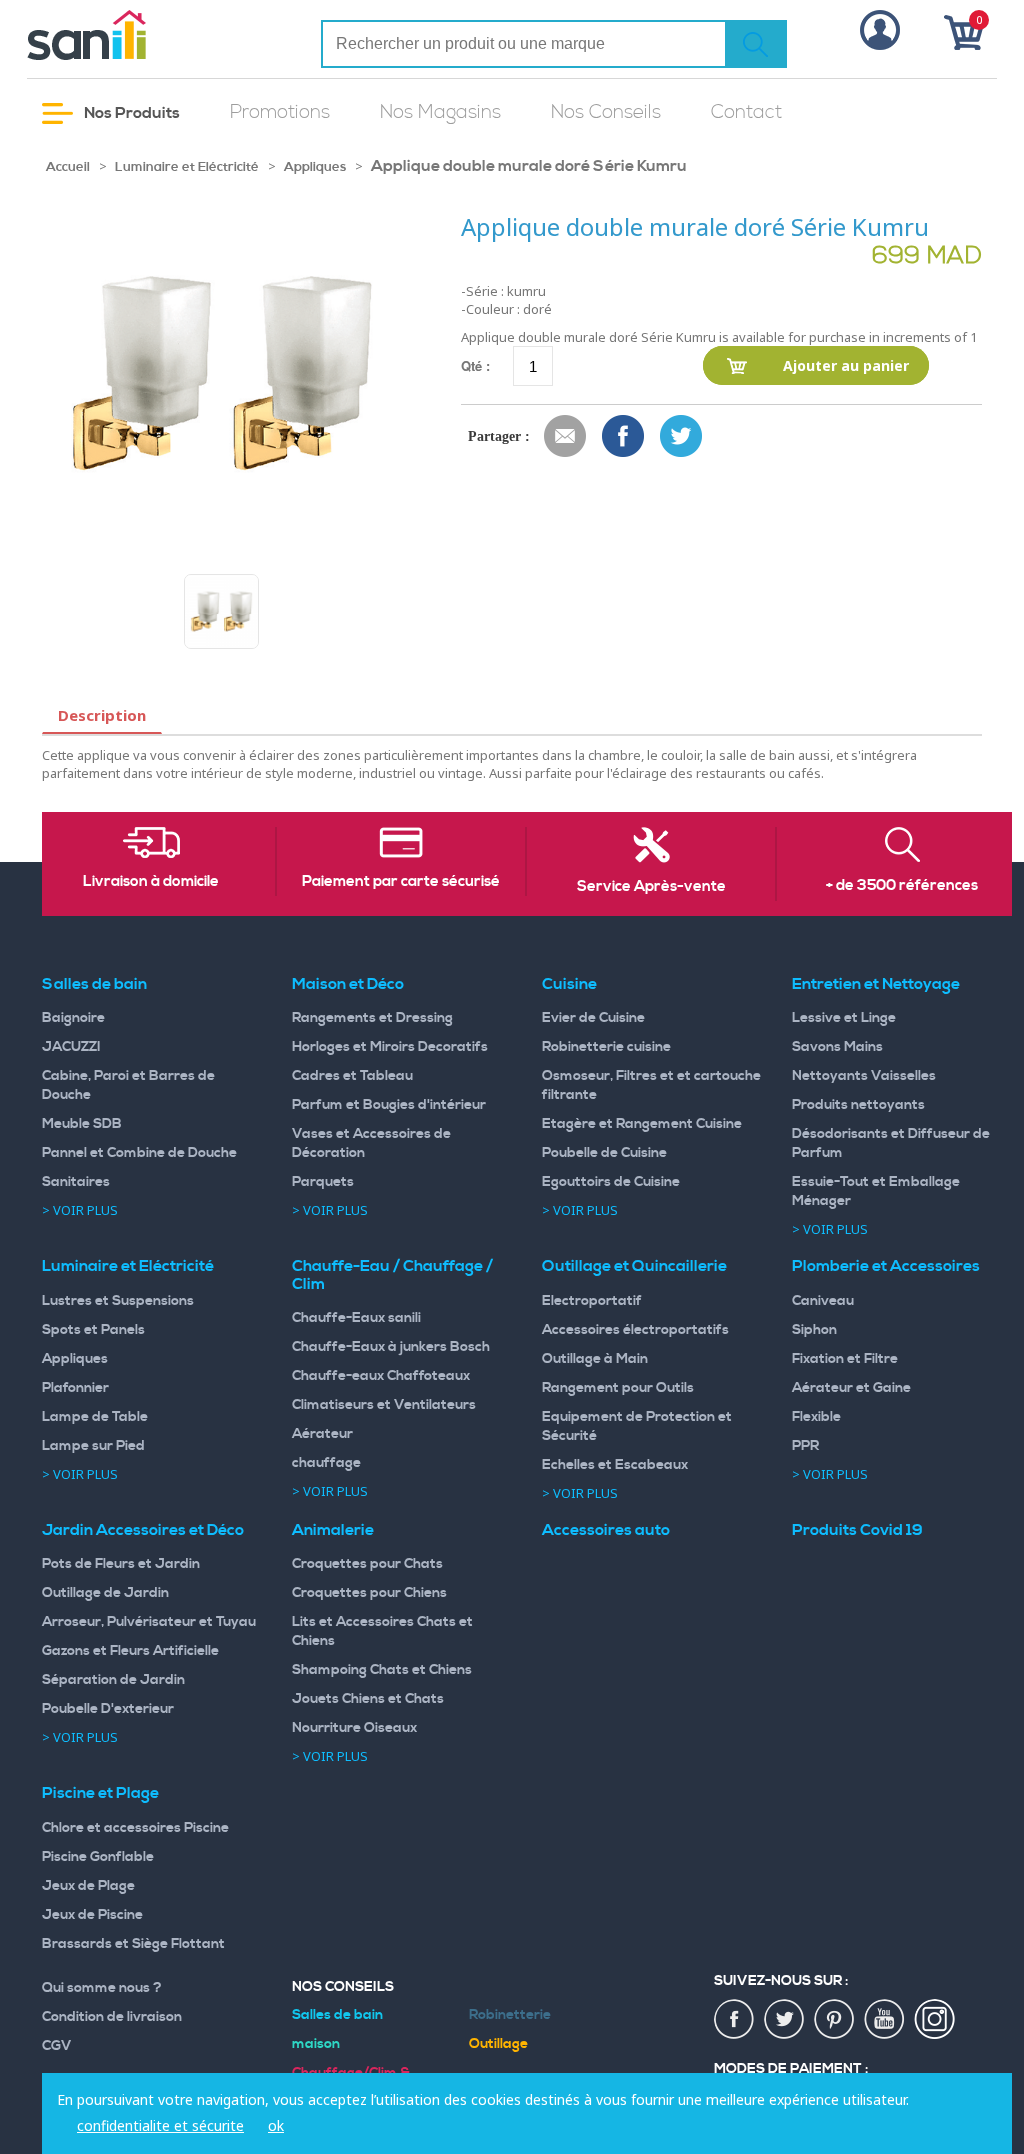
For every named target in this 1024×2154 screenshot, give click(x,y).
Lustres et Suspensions (118, 1301)
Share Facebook (624, 437)
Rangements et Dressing (372, 1018)
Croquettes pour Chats (367, 1564)
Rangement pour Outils (618, 1388)
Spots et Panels (93, 1330)
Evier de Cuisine (593, 1018)
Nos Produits (130, 113)
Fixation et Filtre (845, 1359)
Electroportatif (592, 1301)
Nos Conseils (606, 112)
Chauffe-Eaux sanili (356, 1318)
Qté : (475, 365)
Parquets (323, 1182)
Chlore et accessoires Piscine (135, 1828)
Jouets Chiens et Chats (368, 1699)
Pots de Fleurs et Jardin (121, 1564)
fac (735, 2020)
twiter (785, 2020)
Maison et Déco (348, 984)
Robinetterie (510, 2015)
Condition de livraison (112, 2017)
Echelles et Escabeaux (615, 1465)
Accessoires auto (606, 1530)
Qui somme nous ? (102, 1988)
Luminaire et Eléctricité (187, 167)
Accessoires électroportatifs (635, 1330)
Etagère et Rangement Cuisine (642, 1124)
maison (316, 2044)
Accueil (68, 167)
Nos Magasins (440, 112)
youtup (885, 2020)
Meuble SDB (82, 1124)
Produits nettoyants (858, 1105)
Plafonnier (75, 1388)
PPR (805, 1446)
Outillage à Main (595, 1359)
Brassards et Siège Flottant (133, 1944)
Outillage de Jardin (105, 1593)
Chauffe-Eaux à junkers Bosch (391, 1347)
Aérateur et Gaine (851, 1388)
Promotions (280, 112)
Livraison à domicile (151, 882)
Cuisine (569, 984)
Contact (746, 112)
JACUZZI (71, 1047)
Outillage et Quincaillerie (634, 1266)
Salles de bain (94, 984)
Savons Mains (837, 1047)
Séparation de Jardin (113, 1680)
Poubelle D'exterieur (108, 1709)
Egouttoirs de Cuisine (611, 1182)
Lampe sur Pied (93, 1446)
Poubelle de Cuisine (604, 1153)
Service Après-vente (651, 887)
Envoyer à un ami (566, 437)
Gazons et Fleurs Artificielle (130, 1651)
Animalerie (333, 1530)
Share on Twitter (682, 437)
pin (835, 2020)
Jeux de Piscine (92, 1915)
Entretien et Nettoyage (876, 984)
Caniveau (823, 1301)
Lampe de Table (95, 1417)
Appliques (315, 167)
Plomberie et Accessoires (886, 1266)
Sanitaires (76, 1182)
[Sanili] (137, 35)
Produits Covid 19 (857, 1530)
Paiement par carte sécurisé (401, 882)
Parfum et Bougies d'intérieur (389, 1105)
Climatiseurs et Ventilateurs (384, 1405)
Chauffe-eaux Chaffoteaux (381, 1376)
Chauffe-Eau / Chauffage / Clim (392, 1275)
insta (935, 2020)
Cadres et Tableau (352, 1076)
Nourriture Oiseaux (354, 1728)
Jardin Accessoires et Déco (143, 1530)
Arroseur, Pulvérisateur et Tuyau (149, 1622)
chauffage (326, 1463)
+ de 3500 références (902, 886)
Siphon (814, 1330)
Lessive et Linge (844, 1018)
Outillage (498, 2044)
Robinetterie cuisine (606, 1047)
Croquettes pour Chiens (369, 1593)
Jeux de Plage (88, 1886)
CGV (57, 2046)
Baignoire (73, 1018)
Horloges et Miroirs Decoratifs (390, 1047)
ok (276, 2125)
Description (102, 715)
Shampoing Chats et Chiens (382, 1670)
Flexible (816, 1417)
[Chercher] (756, 44)
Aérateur (322, 1434)
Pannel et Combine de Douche (139, 1153)
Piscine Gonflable (98, 1857)
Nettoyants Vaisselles (864, 1076)
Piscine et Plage (100, 1793)
